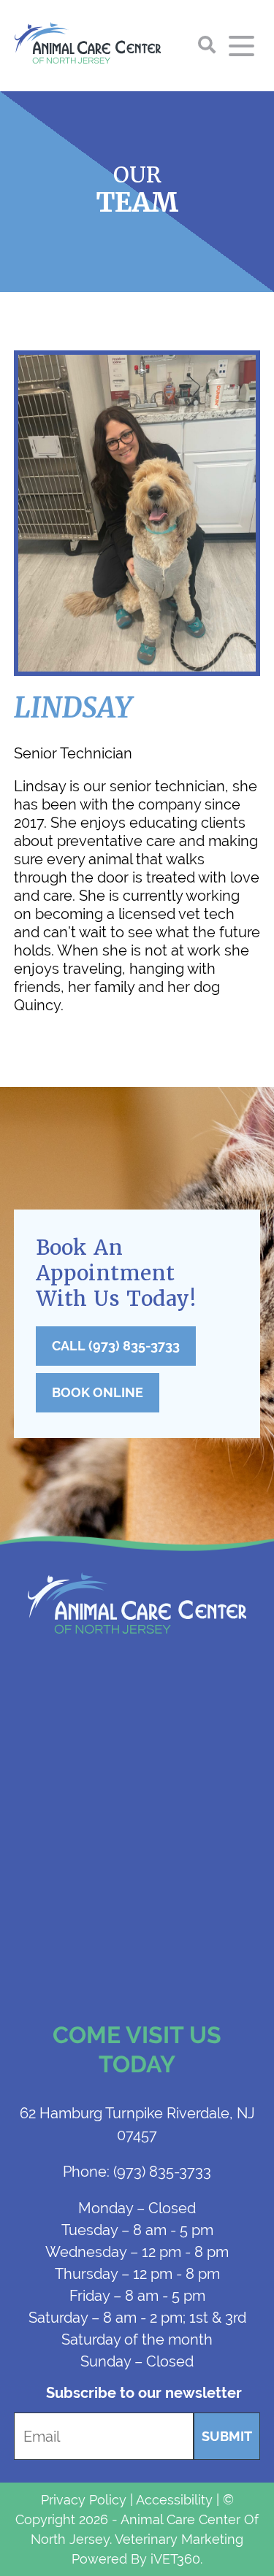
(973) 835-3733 (137, 2171)
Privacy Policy (84, 2500)
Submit (227, 2436)
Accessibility (174, 2500)
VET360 (175, 2559)
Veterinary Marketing (179, 2539)
